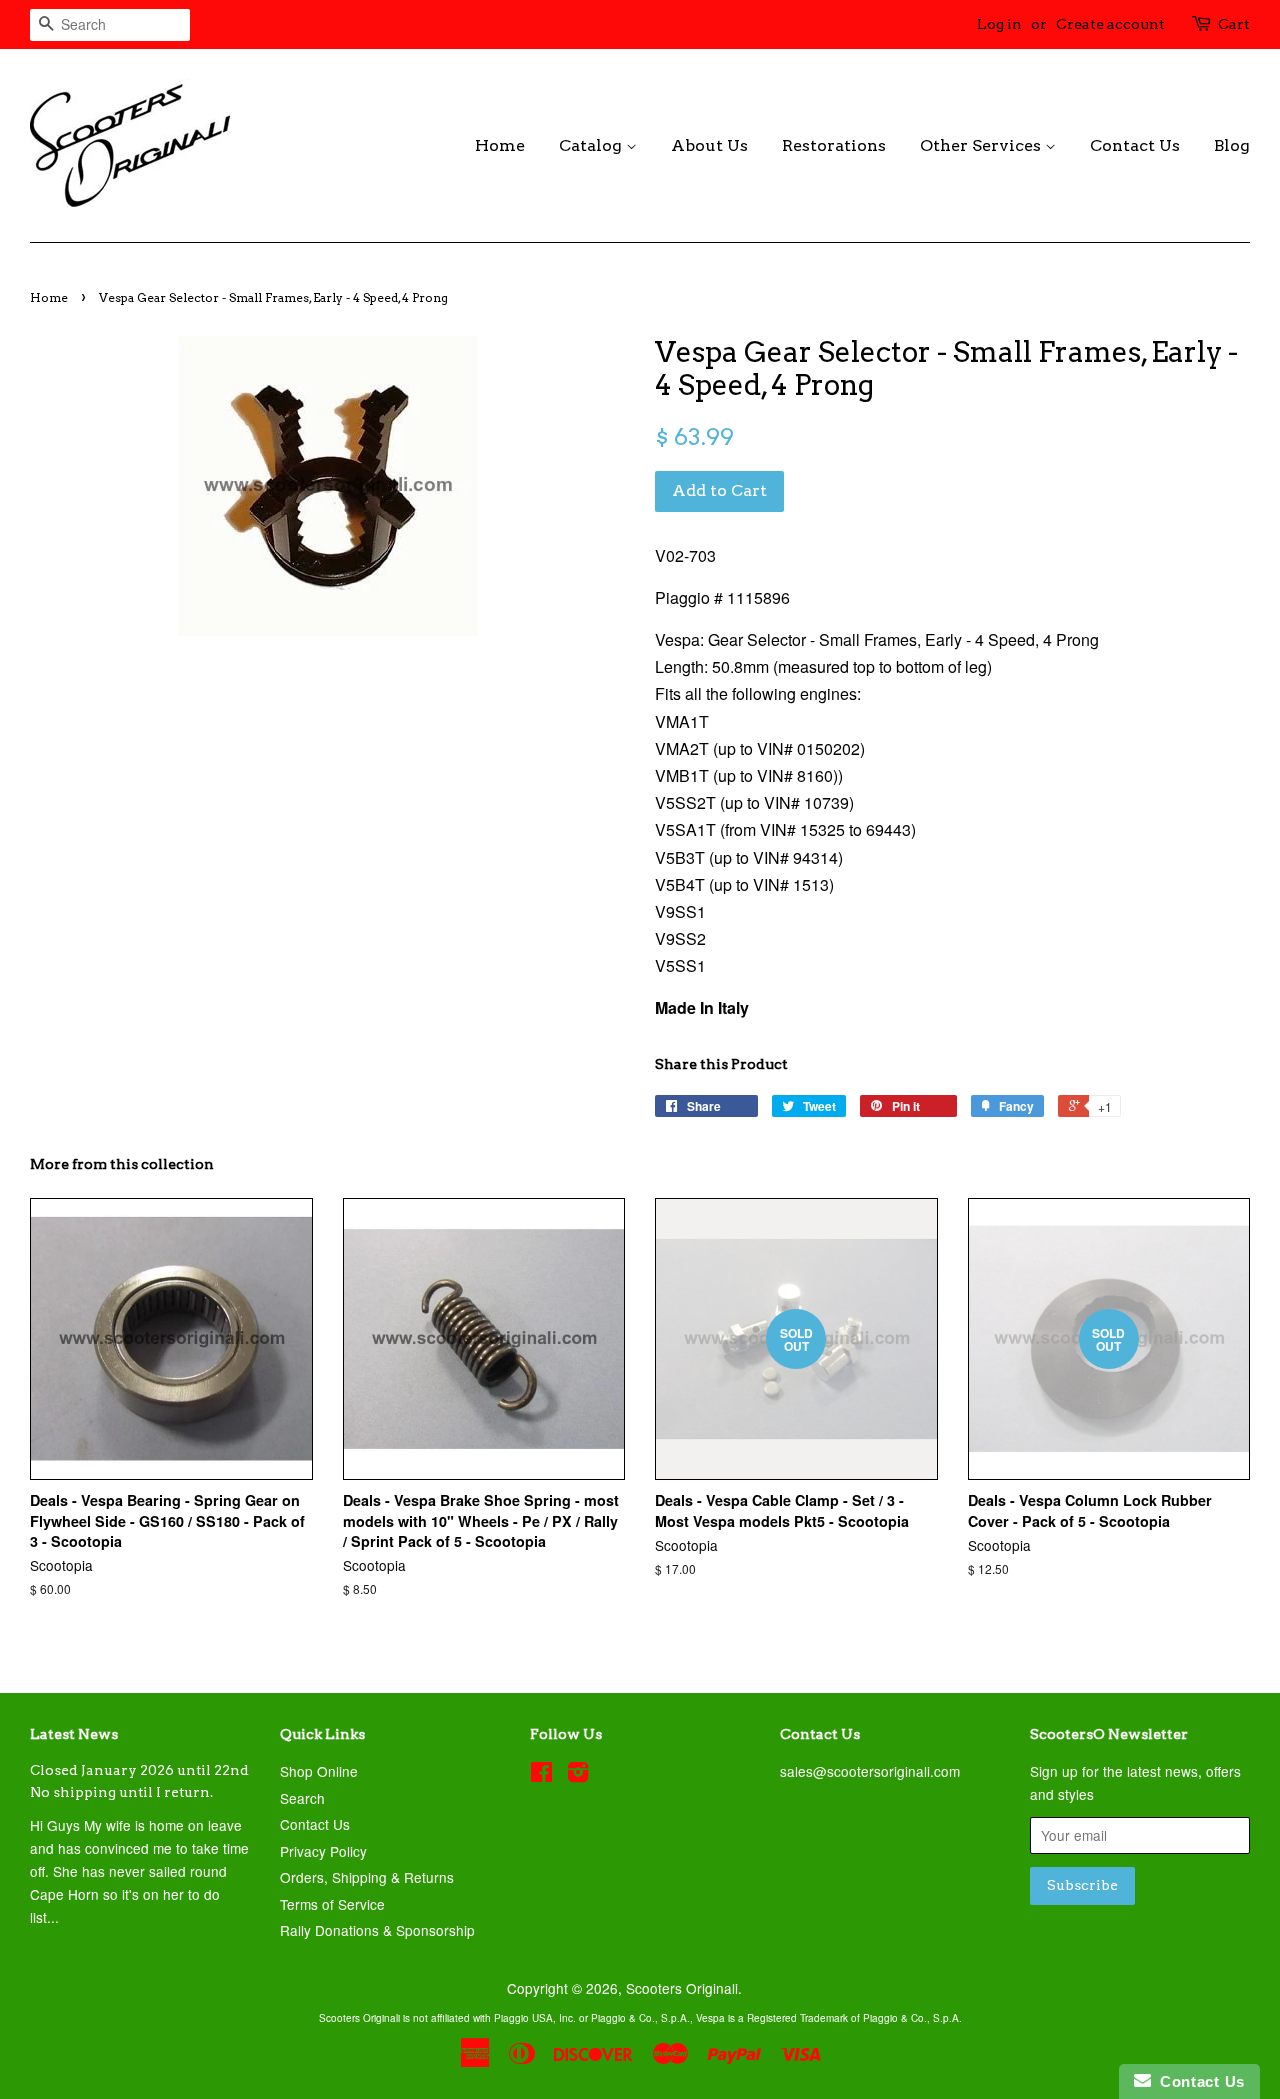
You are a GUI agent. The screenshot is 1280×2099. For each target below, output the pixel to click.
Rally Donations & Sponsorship (377, 1930)
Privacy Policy (323, 1851)
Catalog (592, 145)
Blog (1232, 145)
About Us (709, 145)
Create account (1110, 24)
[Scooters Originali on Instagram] (578, 1775)
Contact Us (1135, 145)
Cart (1234, 24)
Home (500, 145)
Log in (999, 24)
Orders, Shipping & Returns (367, 1877)
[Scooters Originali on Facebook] (541, 1775)
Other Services (982, 145)
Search (302, 1798)
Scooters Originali (682, 1988)
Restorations (834, 145)
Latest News (74, 1734)
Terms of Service (332, 1904)
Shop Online (319, 1771)
